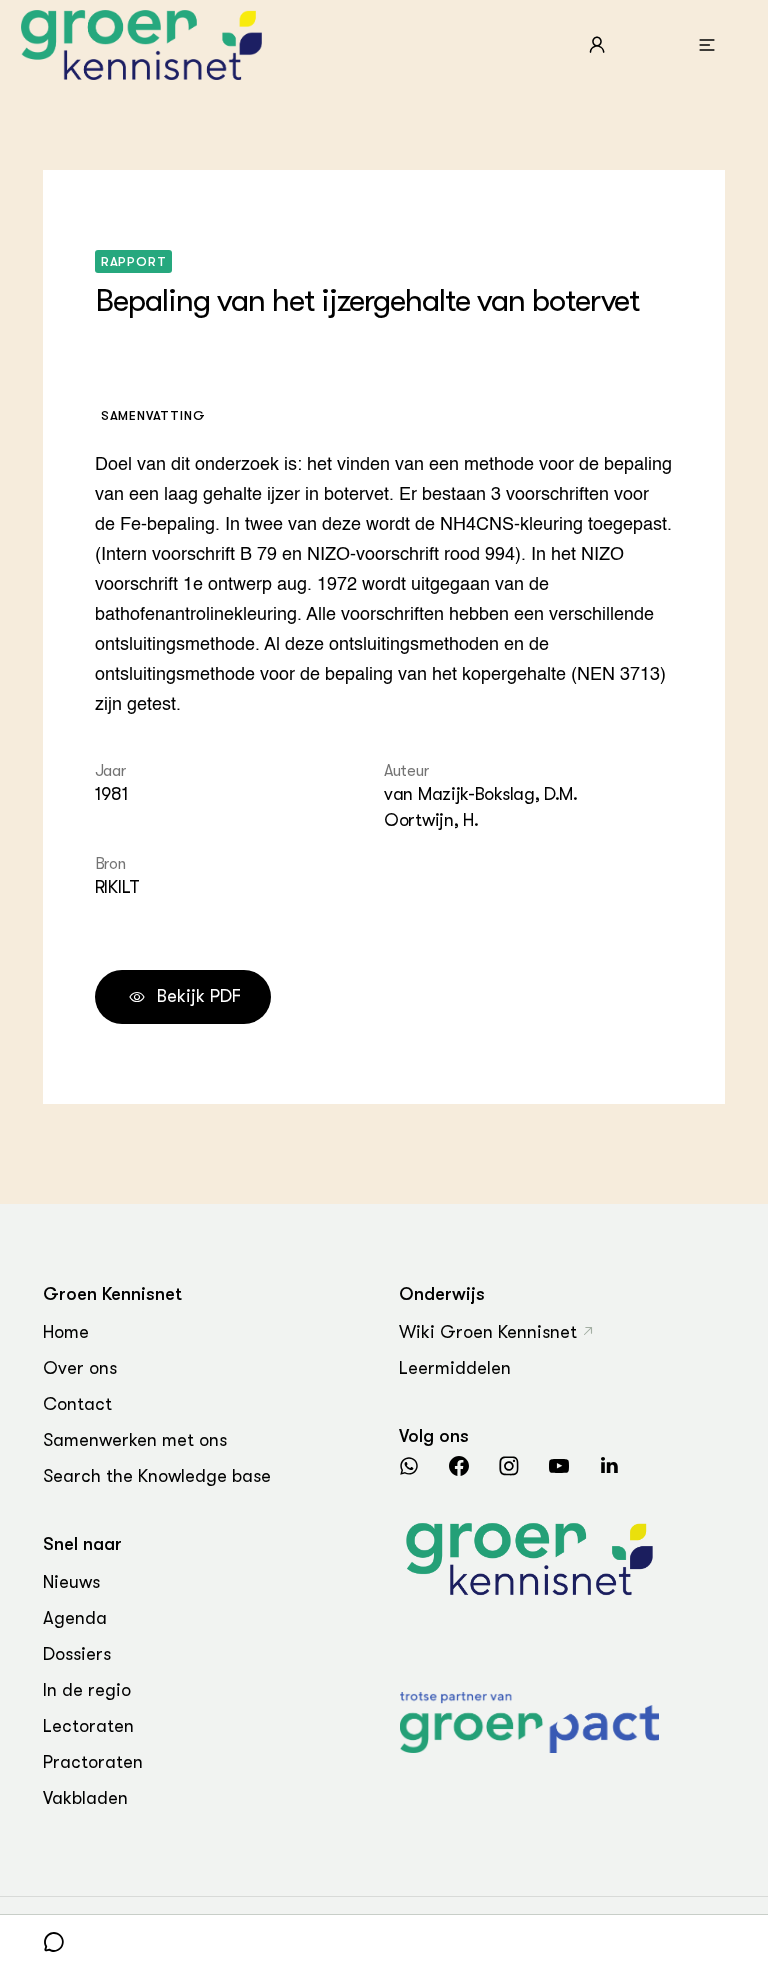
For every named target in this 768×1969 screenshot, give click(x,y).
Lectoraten (88, 1726)
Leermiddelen (455, 1368)
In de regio (87, 1690)
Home (66, 1332)
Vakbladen (85, 1798)
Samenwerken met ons (135, 1440)
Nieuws (71, 1582)
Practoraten (93, 1762)
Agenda (75, 1618)
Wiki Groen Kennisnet (488, 1332)
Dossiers (77, 1654)
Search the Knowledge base (157, 1476)
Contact (77, 1404)
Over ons (80, 1368)
